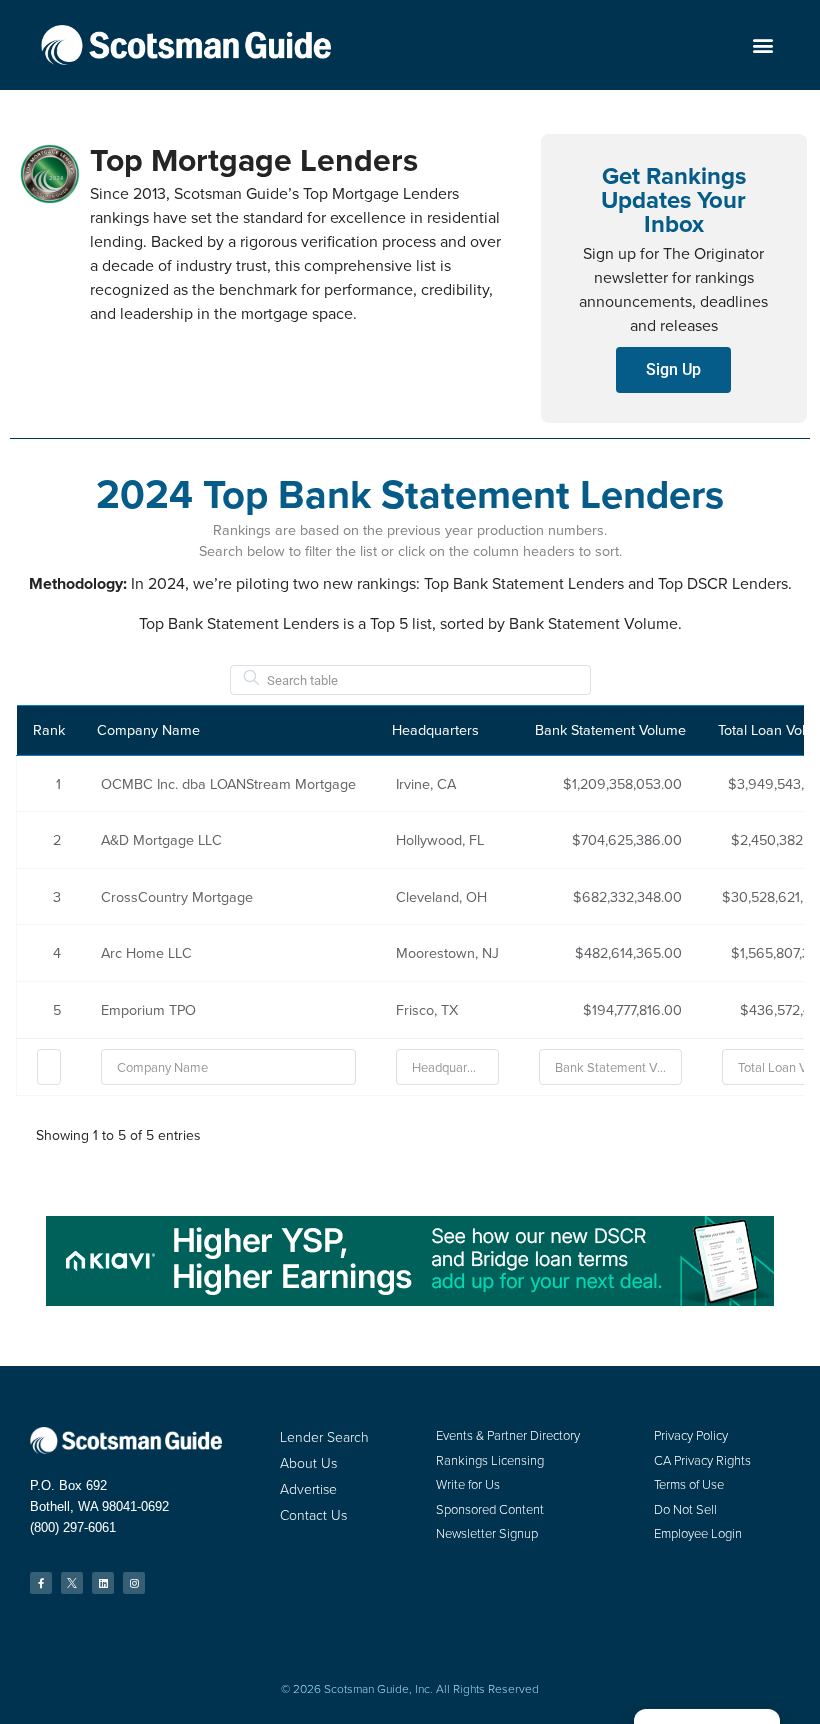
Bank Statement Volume (610, 729)
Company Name (148, 729)
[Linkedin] (103, 1583)
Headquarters (435, 729)
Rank (49, 729)
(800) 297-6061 (73, 1527)
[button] (762, 45)
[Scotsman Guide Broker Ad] (410, 1300)
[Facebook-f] (41, 1583)
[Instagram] (134, 1583)
